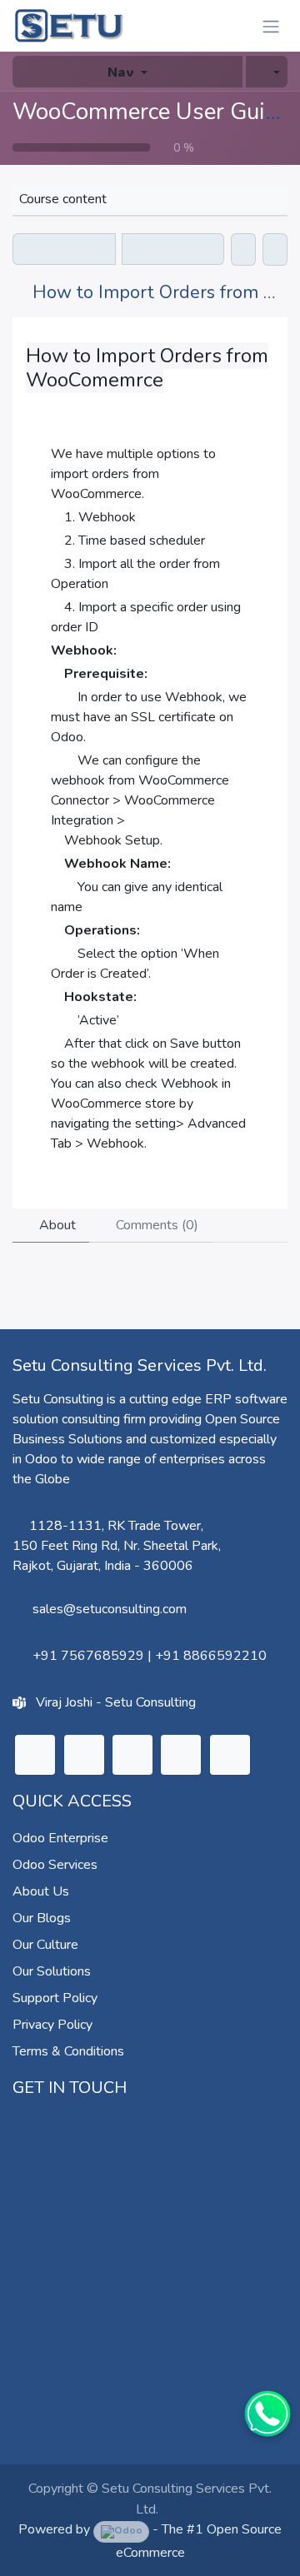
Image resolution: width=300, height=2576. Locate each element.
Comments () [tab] (155, 1225)
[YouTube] (181, 1755)
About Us (41, 1891)
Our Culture (45, 1945)
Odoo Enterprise (60, 1838)
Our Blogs (42, 1918)
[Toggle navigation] (271, 26)
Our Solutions (52, 1971)
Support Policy (55, 1998)
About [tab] (56, 1225)
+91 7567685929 (88, 1656)
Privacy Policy (52, 2025)
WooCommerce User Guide (151, 112)
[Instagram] (132, 1755)
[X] (84, 1755)
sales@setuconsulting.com (110, 1609)
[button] (267, 72)
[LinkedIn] (35, 1755)
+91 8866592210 (211, 1656)
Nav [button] (121, 71)
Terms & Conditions (68, 2051)
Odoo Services (55, 1865)
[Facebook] (230, 1755)
